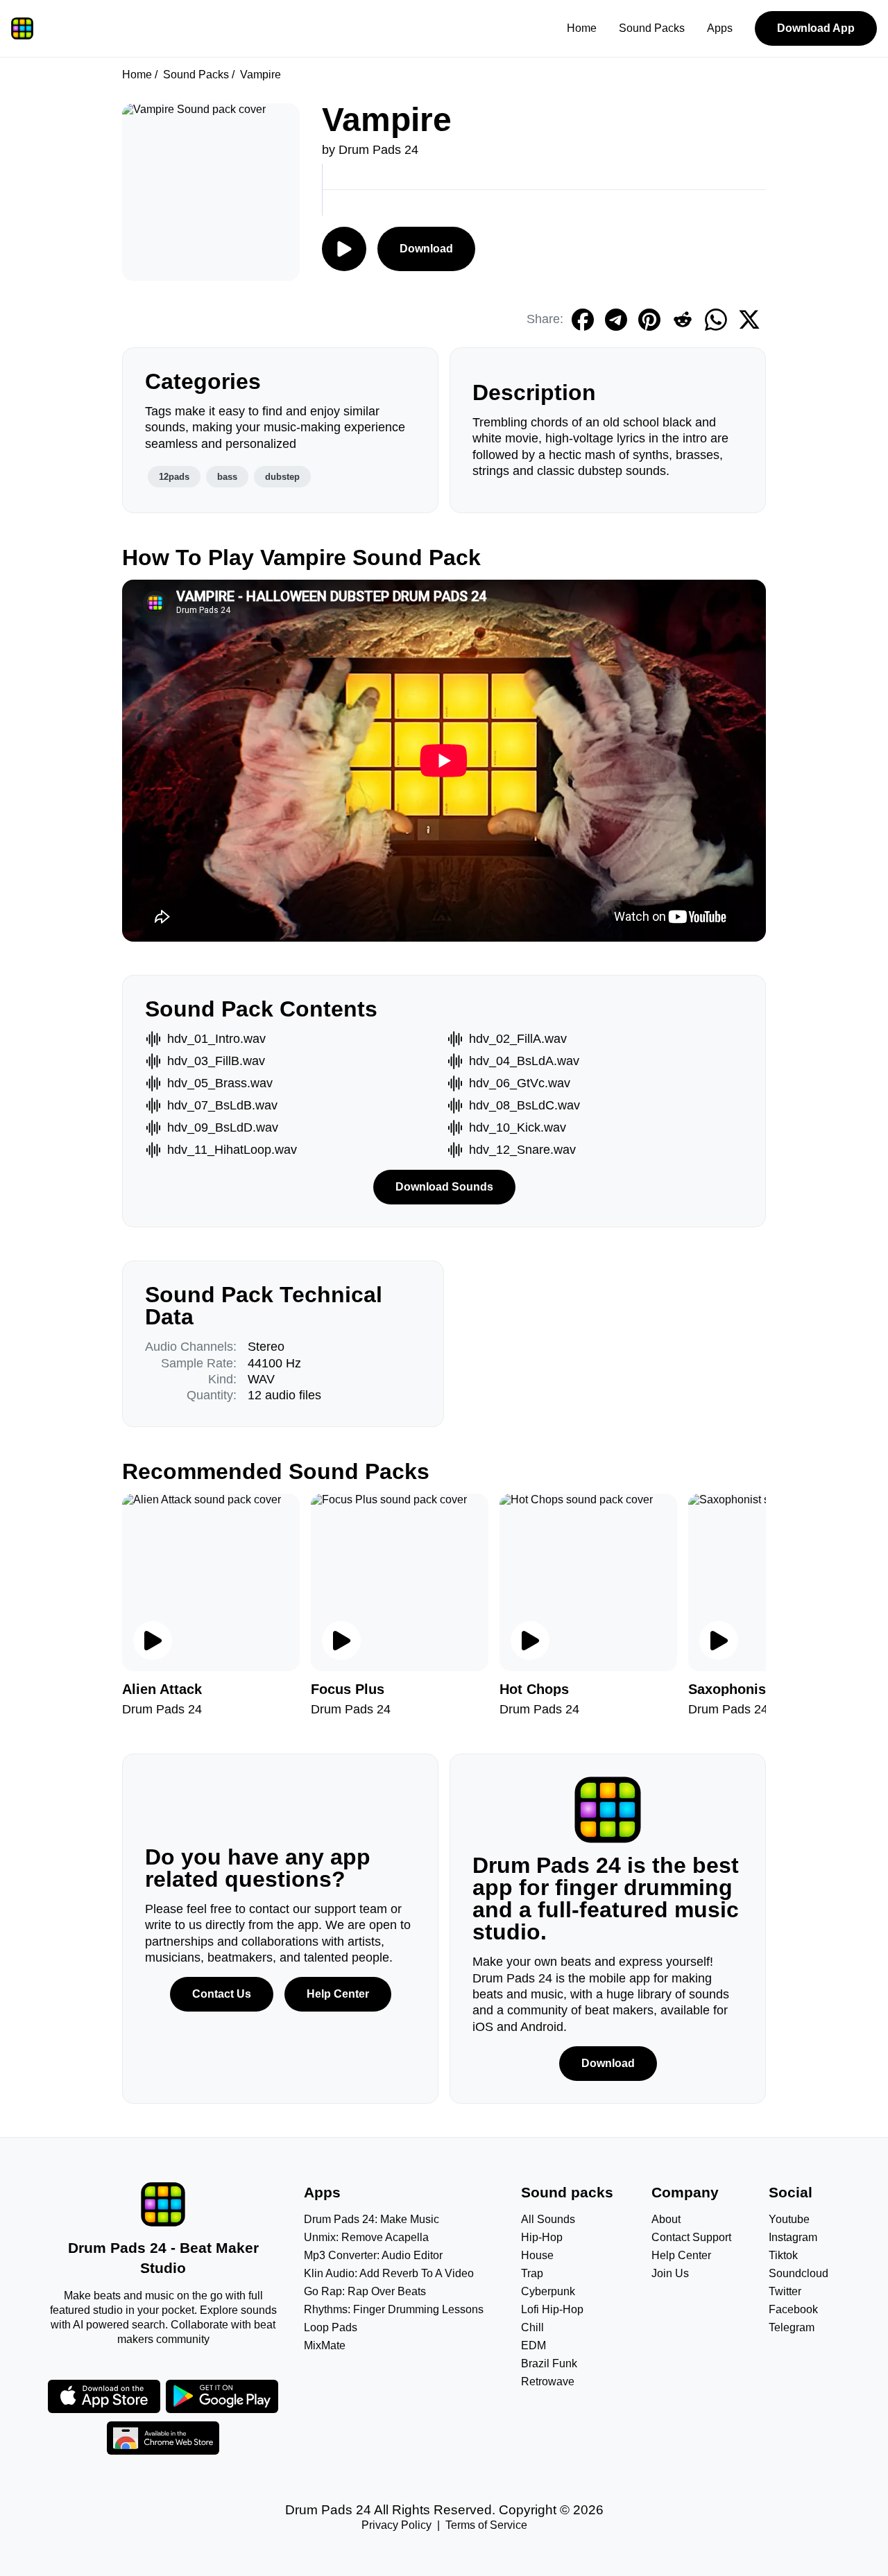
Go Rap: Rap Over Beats (365, 2291)
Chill (532, 2327)
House (537, 2255)
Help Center (338, 1994)
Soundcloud (799, 2273)
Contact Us (222, 1994)
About (666, 2219)
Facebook (793, 2309)
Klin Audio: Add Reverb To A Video (389, 2273)
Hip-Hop (542, 2237)
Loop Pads (331, 2327)
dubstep (282, 477)
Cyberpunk (548, 2291)
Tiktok (783, 2255)
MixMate (325, 2345)
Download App (816, 28)
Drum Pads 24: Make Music (372, 2219)
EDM (533, 2345)
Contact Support (691, 2237)
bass (227, 477)
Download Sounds (444, 1187)
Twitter (785, 2291)
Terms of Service (486, 2525)
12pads (174, 477)
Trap (532, 2273)
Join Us (670, 2273)
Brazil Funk (549, 2363)
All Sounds (548, 2219)
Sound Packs (652, 28)
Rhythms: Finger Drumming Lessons (394, 2309)
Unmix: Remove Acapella (366, 2237)
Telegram (792, 2327)
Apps (720, 28)
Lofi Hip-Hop (552, 2309)
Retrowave (548, 2381)
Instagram (793, 2237)
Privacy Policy (396, 2525)
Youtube (789, 2219)
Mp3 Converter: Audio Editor (373, 2255)
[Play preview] (153, 1641)
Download (426, 249)
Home (582, 28)
